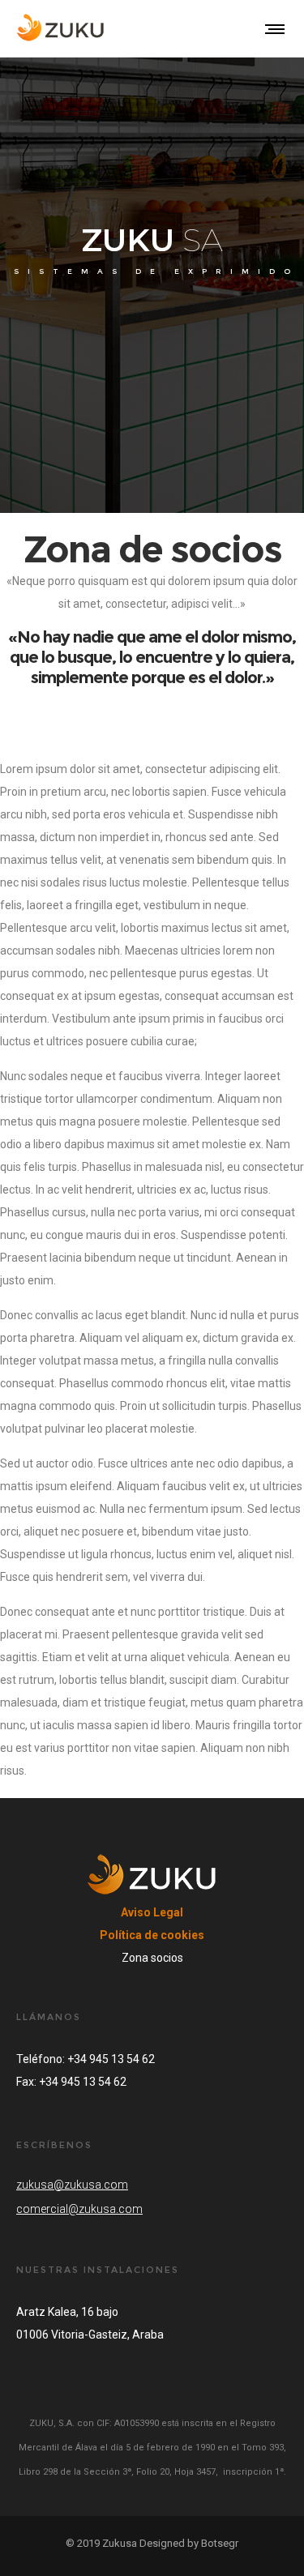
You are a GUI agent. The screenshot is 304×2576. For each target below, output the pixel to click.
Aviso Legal (152, 1912)
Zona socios (152, 1958)
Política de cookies (152, 1935)
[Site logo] (62, 28)
